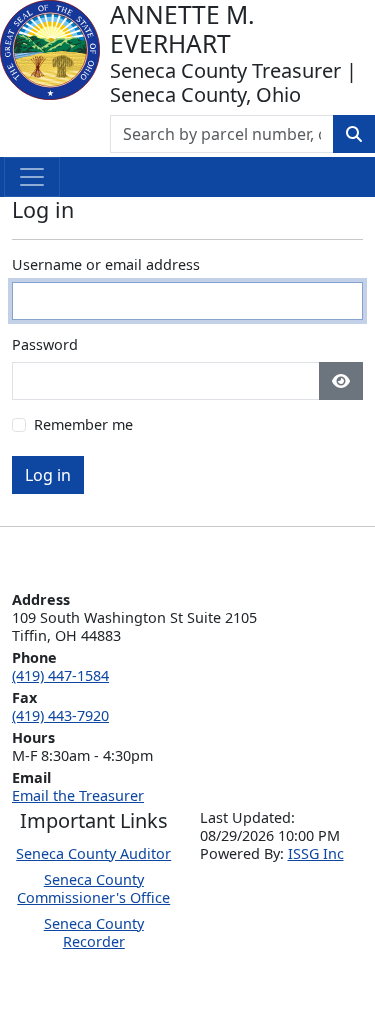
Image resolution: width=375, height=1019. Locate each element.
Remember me (83, 425)
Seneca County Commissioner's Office (93, 888)
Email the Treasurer (78, 795)
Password (45, 345)
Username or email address (106, 265)
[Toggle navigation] (32, 177)
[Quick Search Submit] (354, 134)
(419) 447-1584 (60, 675)
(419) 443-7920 (60, 715)
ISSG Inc (316, 853)
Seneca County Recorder (94, 932)
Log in (48, 475)
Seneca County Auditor (93, 853)
